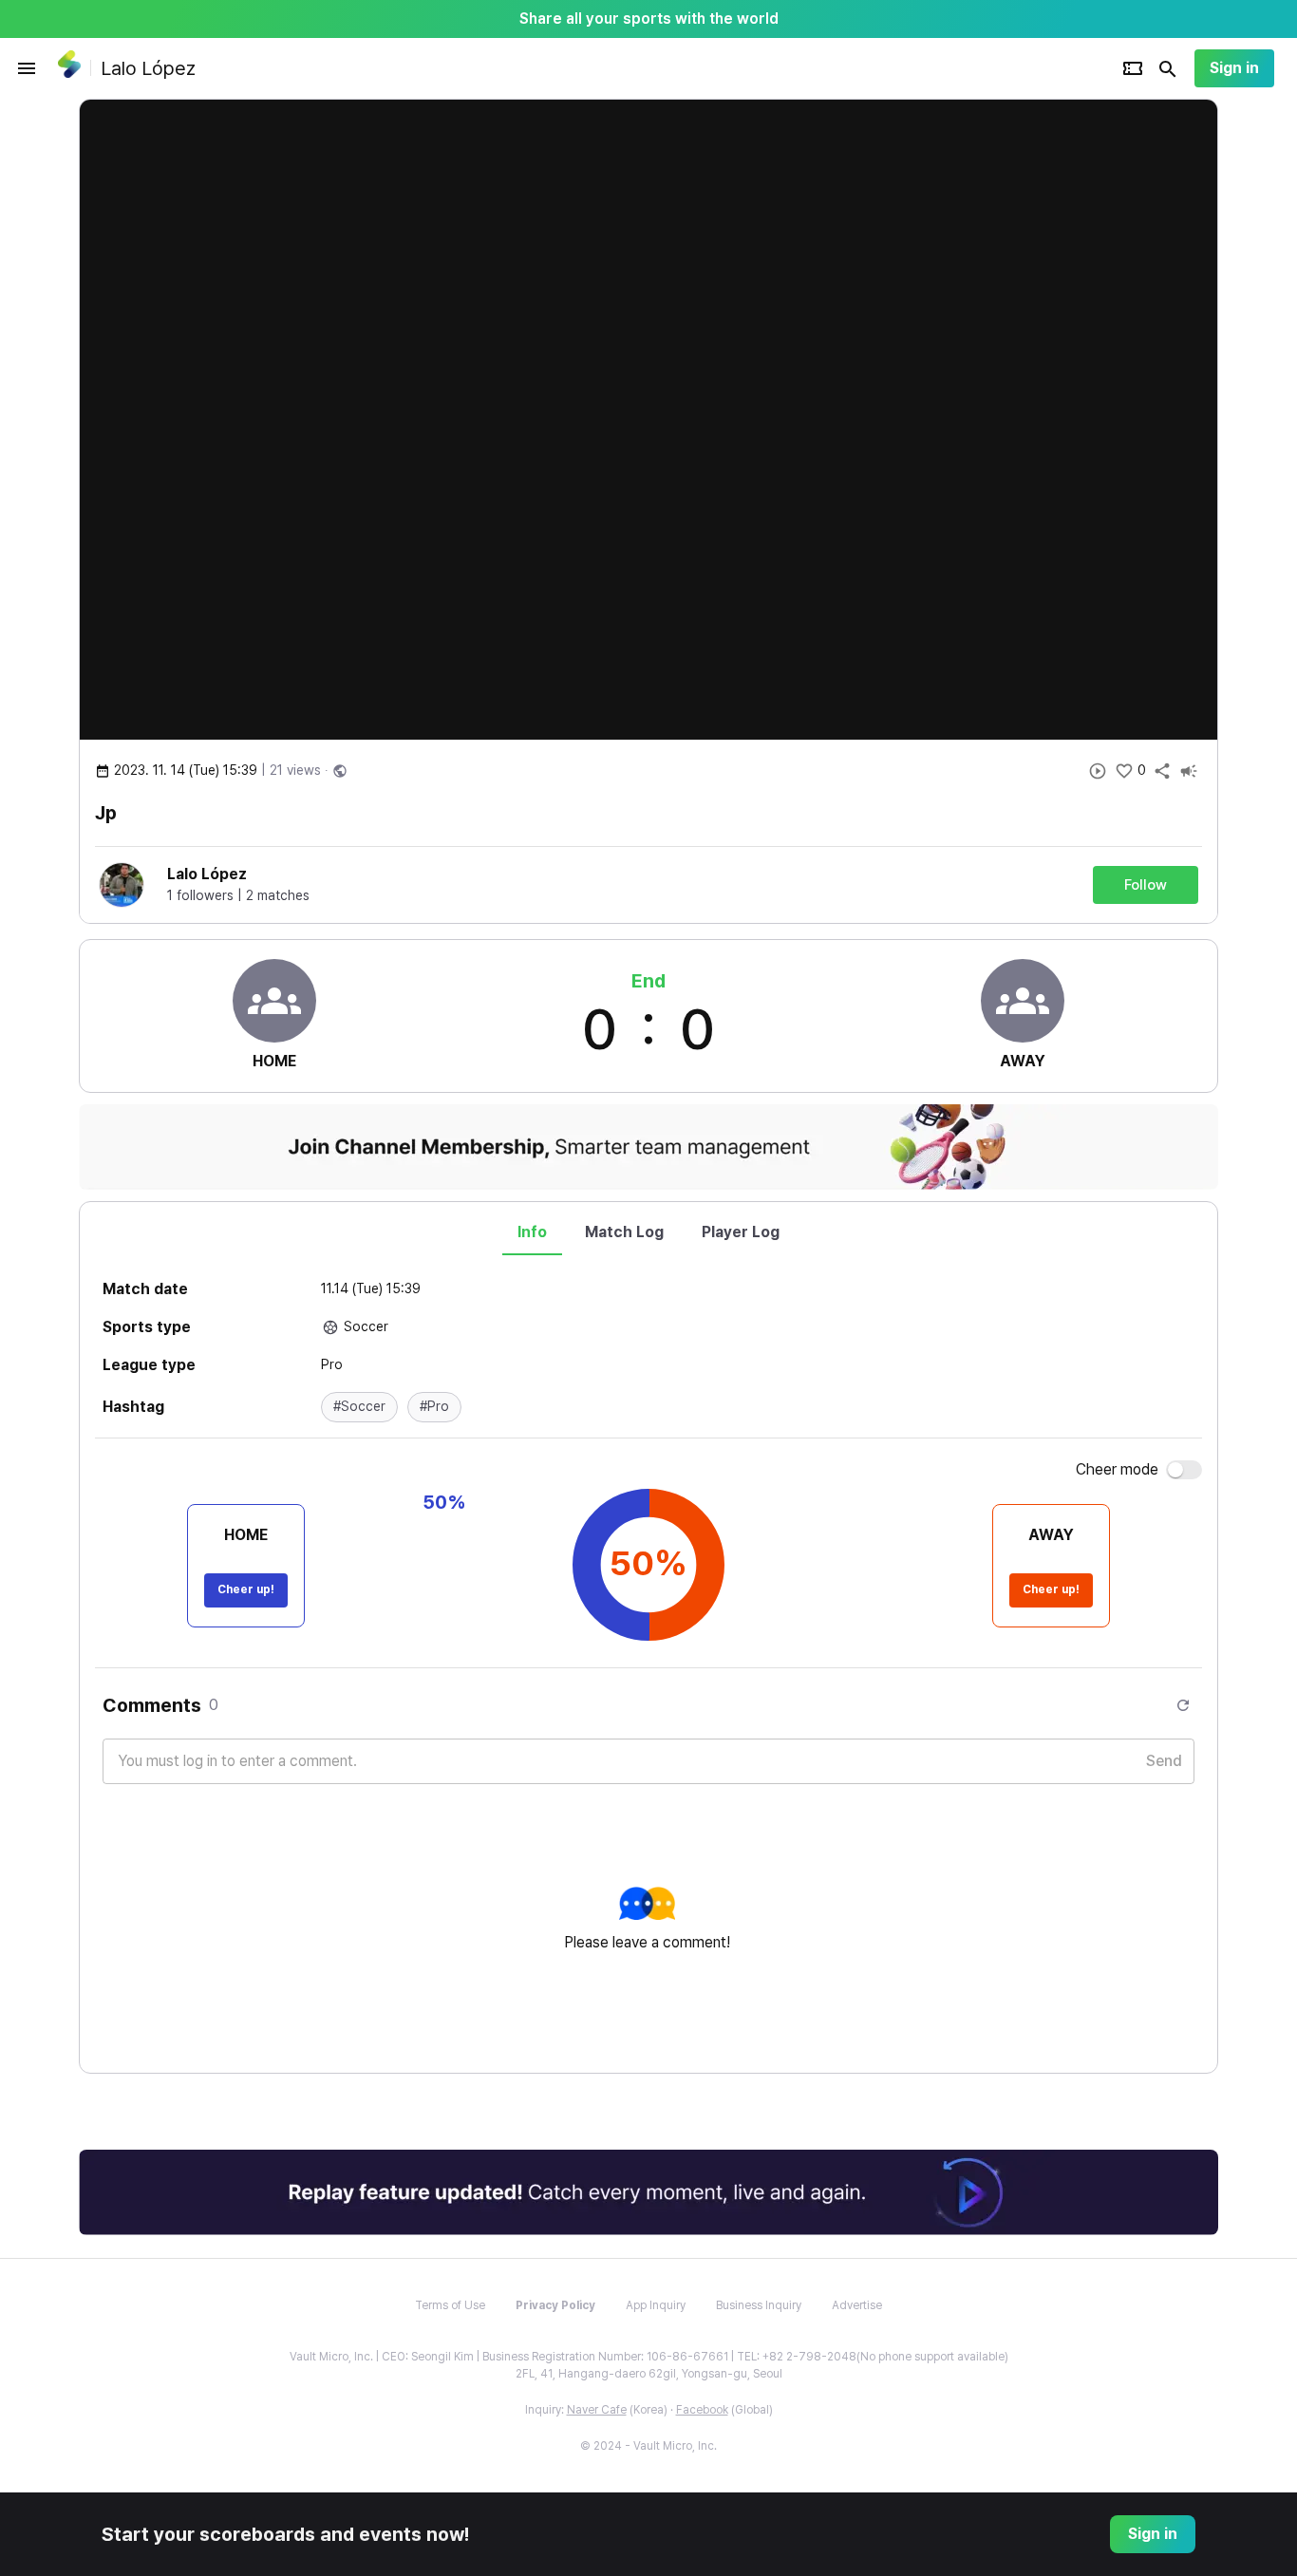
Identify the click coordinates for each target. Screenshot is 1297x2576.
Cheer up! (246, 1589)
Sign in (1234, 68)
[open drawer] (27, 68)
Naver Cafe (597, 2410)
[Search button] (1168, 68)
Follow (1146, 885)
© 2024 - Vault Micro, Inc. (648, 2446)
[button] (359, 1407)
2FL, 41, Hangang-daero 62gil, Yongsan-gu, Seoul (649, 2374)
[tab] (532, 1232)
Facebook (702, 2410)
